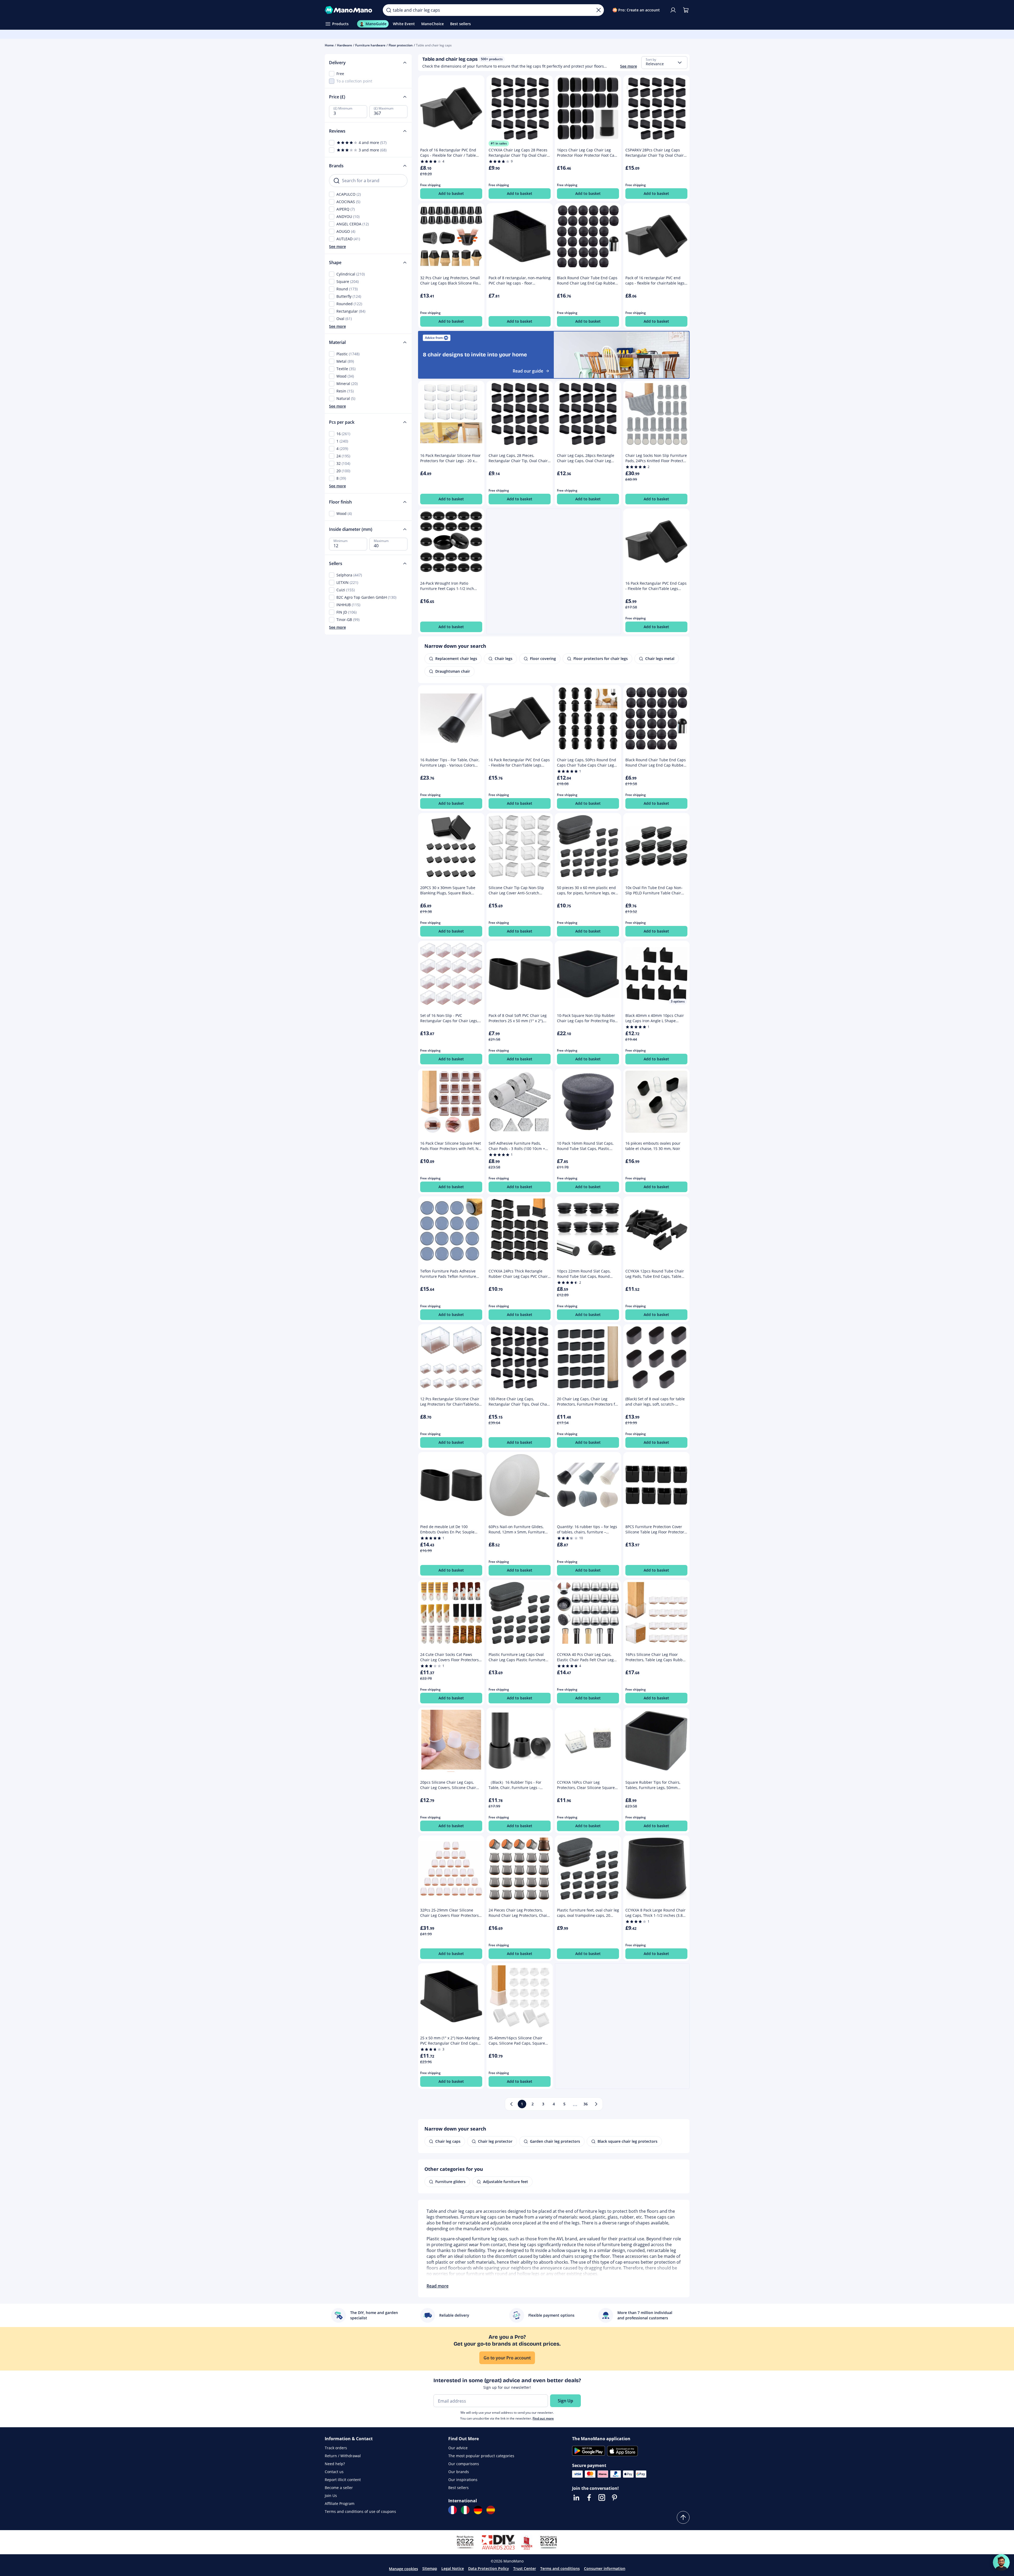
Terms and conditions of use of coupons (360, 2511)
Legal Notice (453, 2568)
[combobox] (664, 63)
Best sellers (458, 2488)
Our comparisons (464, 2464)
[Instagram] (602, 2498)
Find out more (543, 2418)
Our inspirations (463, 2480)
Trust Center (525, 2568)
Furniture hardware (370, 45)
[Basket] (686, 10)
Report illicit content (343, 2480)
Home (329, 45)
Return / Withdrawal (343, 2456)
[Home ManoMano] (350, 10)
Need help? (335, 2464)
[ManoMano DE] (478, 2510)
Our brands (459, 2472)
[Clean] (599, 10)
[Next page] (596, 2104)
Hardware (344, 45)
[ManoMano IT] (465, 2510)
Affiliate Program (340, 2503)
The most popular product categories (481, 2456)
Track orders (336, 2448)
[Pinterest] (614, 2498)
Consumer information (605, 2568)
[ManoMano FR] (453, 2510)
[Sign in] (673, 10)
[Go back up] (683, 2517)
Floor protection (401, 45)
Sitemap (430, 2568)
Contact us (334, 2472)
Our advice (458, 2448)
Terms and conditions (560, 2568)
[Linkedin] (576, 2498)
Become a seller (339, 2488)
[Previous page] (511, 2104)
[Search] (389, 10)
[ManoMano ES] (491, 2510)
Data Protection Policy (489, 2568)
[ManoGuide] (1001, 2562)
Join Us (331, 2496)
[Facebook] (589, 2498)
